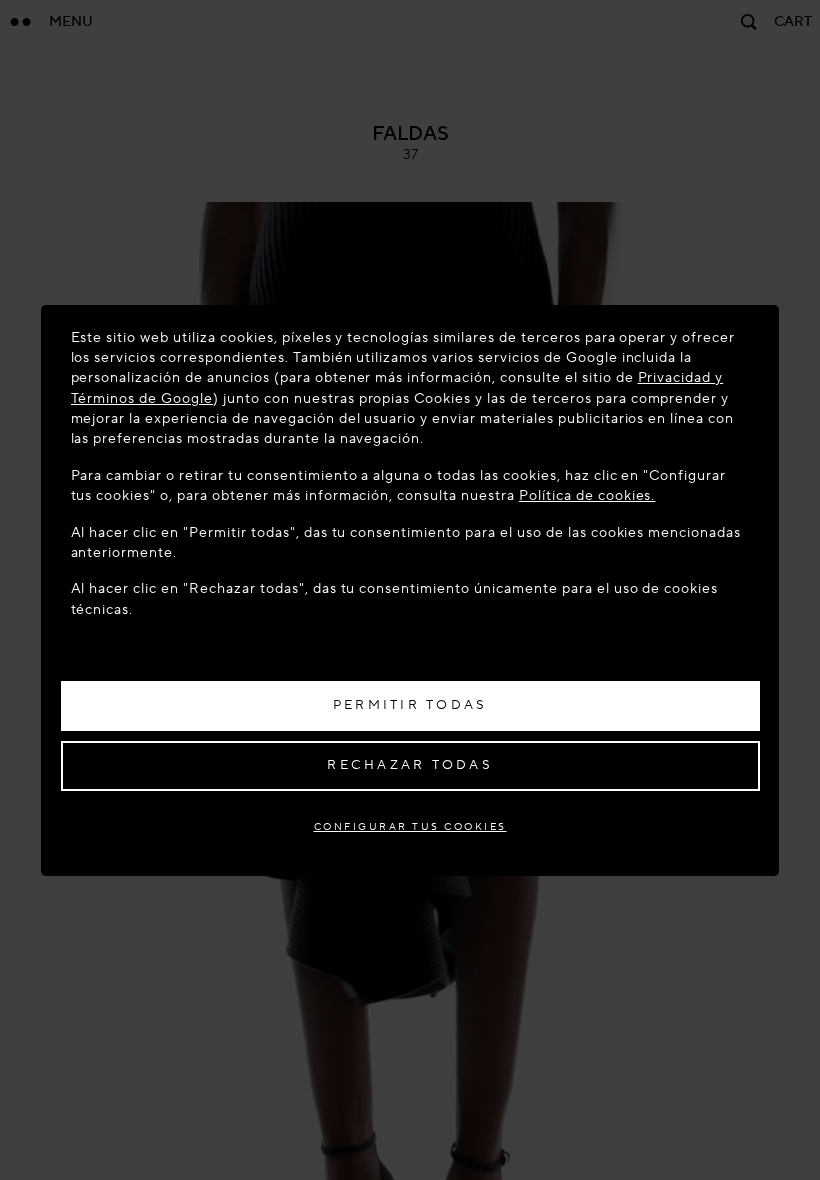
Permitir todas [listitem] (410, 705)
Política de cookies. (587, 495)
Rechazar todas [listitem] (410, 765)
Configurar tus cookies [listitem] (410, 826)
